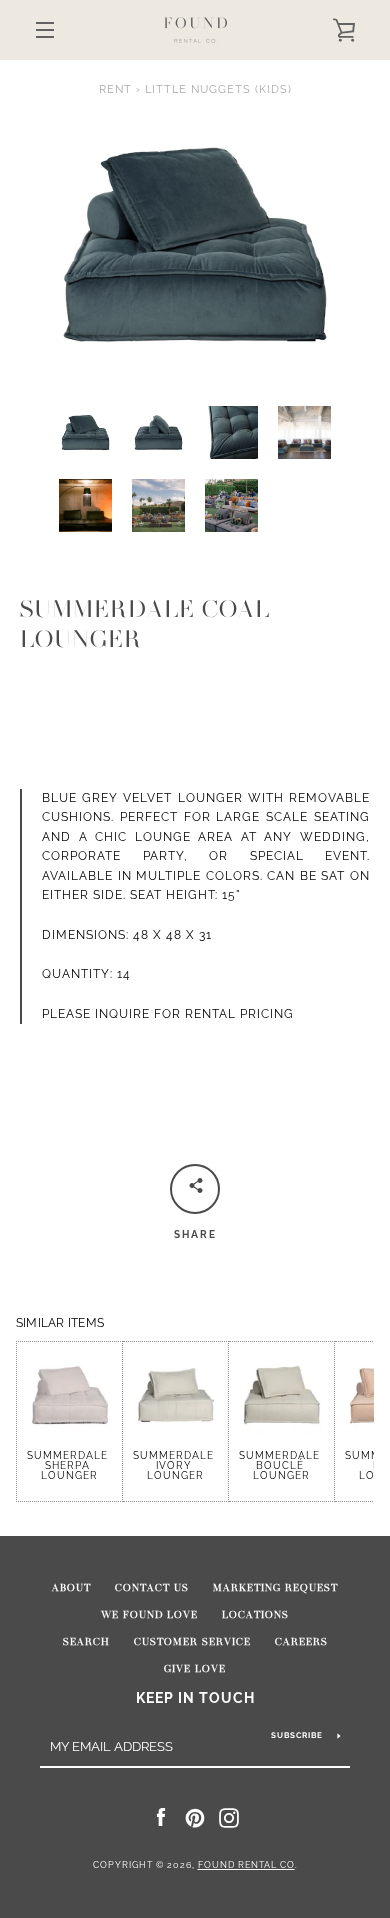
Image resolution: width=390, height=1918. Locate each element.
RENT (115, 89)
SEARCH (86, 1642)
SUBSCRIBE (297, 1735)
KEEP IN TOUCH (195, 1697)
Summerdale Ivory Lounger (175, 1465)
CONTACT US (152, 1588)
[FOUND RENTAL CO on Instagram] (229, 1817)
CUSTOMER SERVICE (192, 1642)
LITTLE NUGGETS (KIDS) (218, 89)
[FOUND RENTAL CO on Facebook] (161, 1817)
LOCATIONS (255, 1615)
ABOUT (71, 1588)
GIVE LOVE (195, 1669)
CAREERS (301, 1642)
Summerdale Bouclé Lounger (281, 1465)
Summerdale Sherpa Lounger (69, 1465)
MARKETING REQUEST (275, 1588)
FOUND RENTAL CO (246, 1865)
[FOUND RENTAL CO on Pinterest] (195, 1817)
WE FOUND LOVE (149, 1615)
